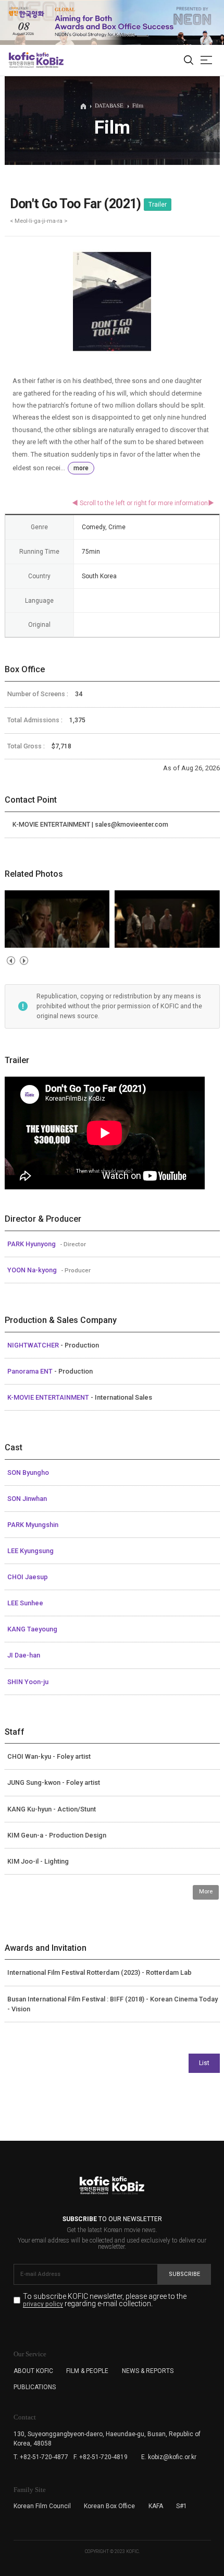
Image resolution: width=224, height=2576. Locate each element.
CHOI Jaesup (28, 1577)
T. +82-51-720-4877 (41, 2457)
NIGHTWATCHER (34, 1345)
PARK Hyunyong (32, 1244)
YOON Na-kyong (33, 1270)
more (81, 468)
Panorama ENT (31, 1371)
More (206, 1892)
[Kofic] (22, 60)
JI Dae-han (24, 1655)
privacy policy (43, 2304)
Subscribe (184, 2274)
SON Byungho (28, 1472)
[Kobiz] (49, 60)
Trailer (158, 205)
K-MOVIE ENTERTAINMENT (49, 1397)
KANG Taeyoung (32, 1629)
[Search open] (189, 61)
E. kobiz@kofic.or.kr (169, 2457)
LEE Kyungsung (30, 1551)
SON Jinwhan (27, 1499)
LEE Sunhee (25, 1603)
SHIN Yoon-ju (28, 1682)
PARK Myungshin (33, 1525)
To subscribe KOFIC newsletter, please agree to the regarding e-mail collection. (105, 2300)
